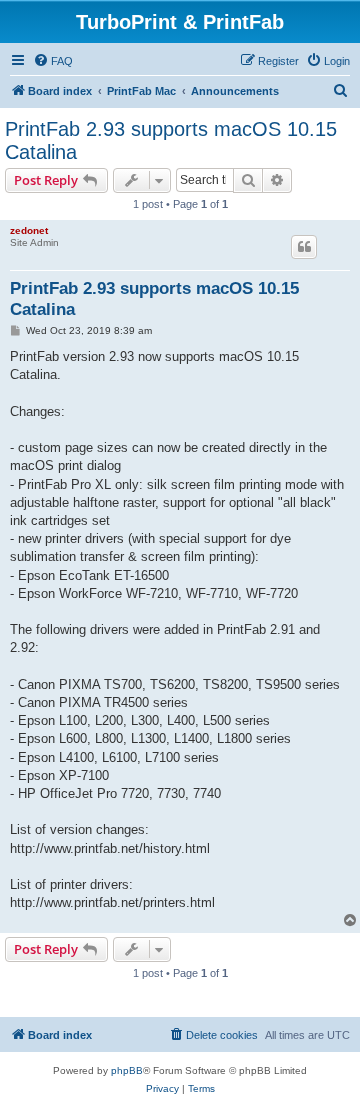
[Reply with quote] (304, 247)
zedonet (29, 230)
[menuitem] (53, 61)
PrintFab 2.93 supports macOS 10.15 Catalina (171, 140)
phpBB (127, 1070)
